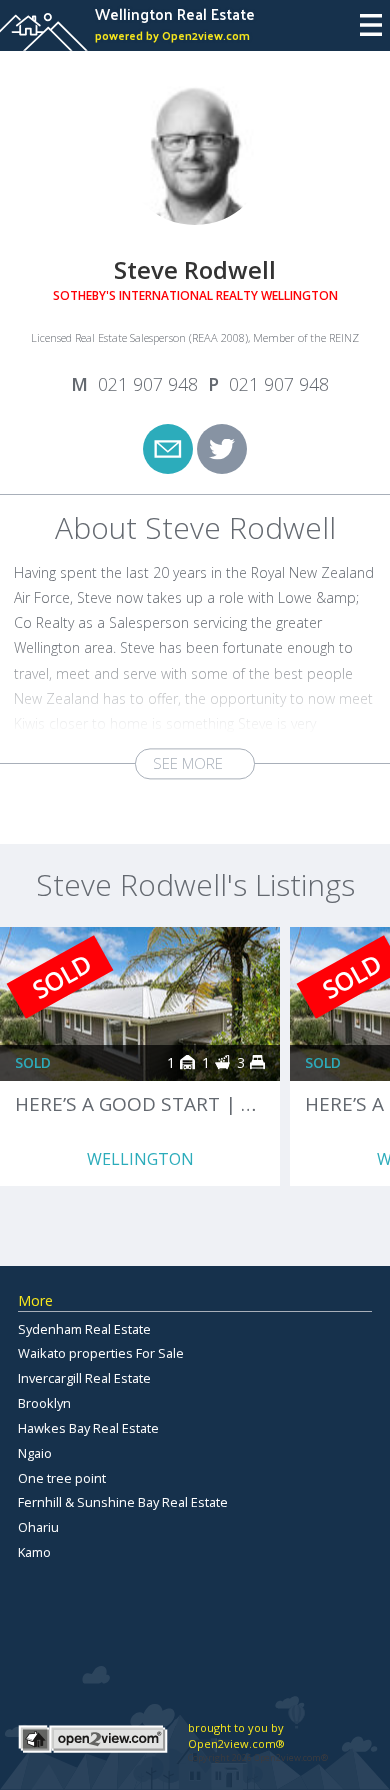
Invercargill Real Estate (84, 1378)
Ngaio (35, 1453)
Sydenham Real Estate (84, 1329)
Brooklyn (44, 1403)
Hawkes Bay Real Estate (88, 1428)
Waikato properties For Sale (101, 1353)
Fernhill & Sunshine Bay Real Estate (123, 1502)
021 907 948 (148, 384)
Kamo (34, 1552)
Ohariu (38, 1527)
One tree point (62, 1478)
